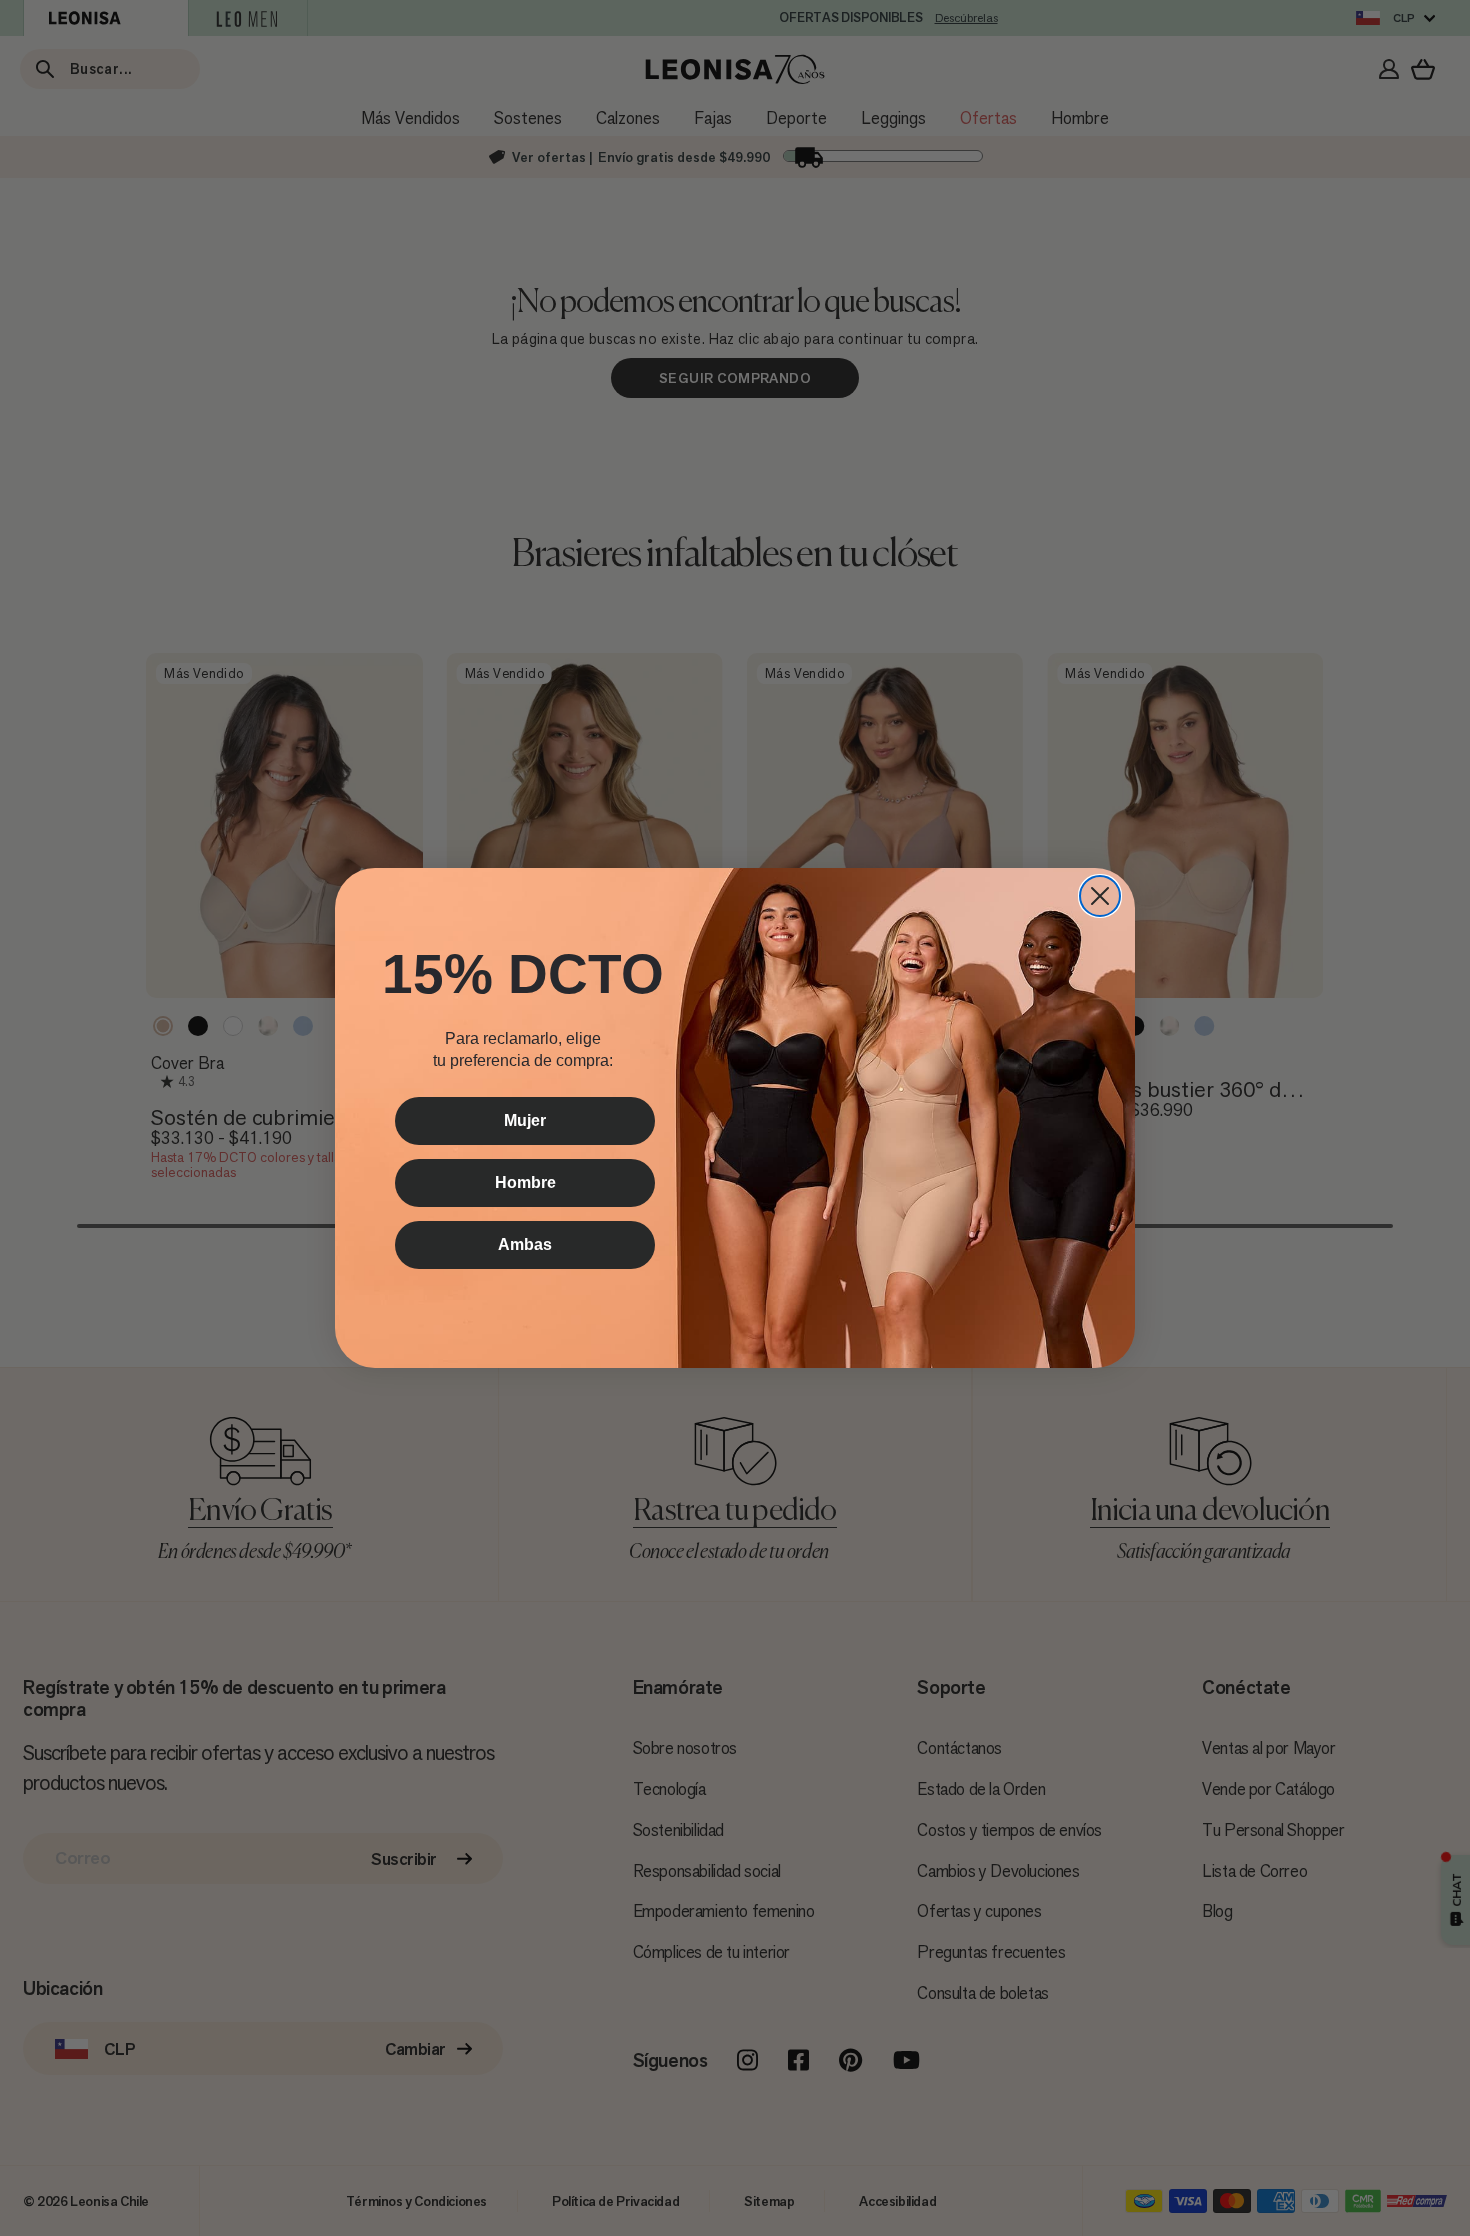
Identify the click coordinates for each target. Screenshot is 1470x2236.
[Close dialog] (1100, 896)
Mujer (525, 1120)
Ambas (525, 1244)
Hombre (525, 1182)
